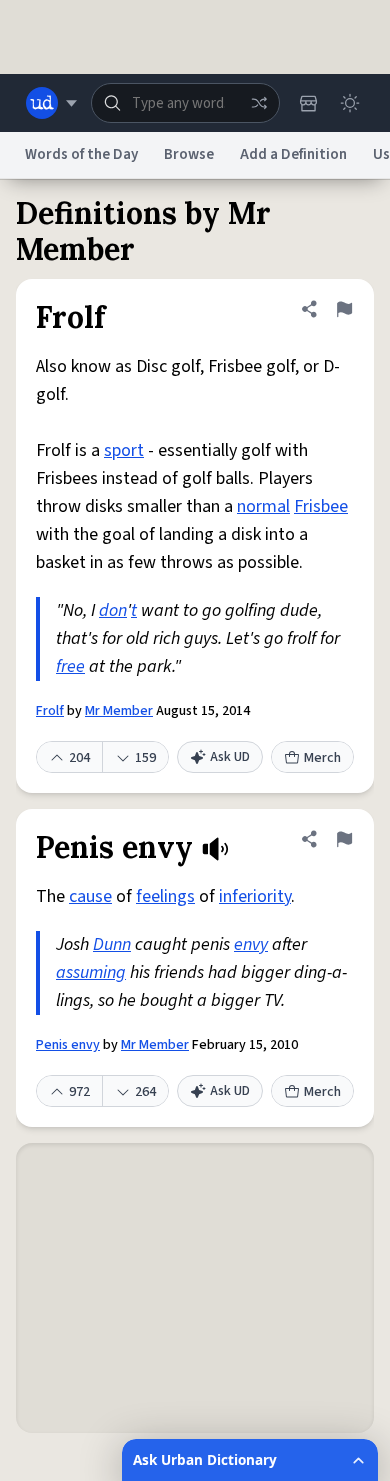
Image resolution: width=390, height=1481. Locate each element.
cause (90, 896)
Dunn (112, 944)
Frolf (50, 711)
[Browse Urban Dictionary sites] (51, 103)
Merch (322, 758)
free (70, 666)
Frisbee (321, 506)
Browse (189, 154)
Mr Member (119, 711)
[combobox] (185, 103)
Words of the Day (81, 154)
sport (124, 450)
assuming (91, 972)
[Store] (308, 103)
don (113, 610)
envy (251, 944)
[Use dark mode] (350, 103)
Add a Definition (293, 154)
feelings (165, 896)
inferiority (255, 896)
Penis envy (68, 1045)
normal (263, 506)
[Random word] (259, 103)
